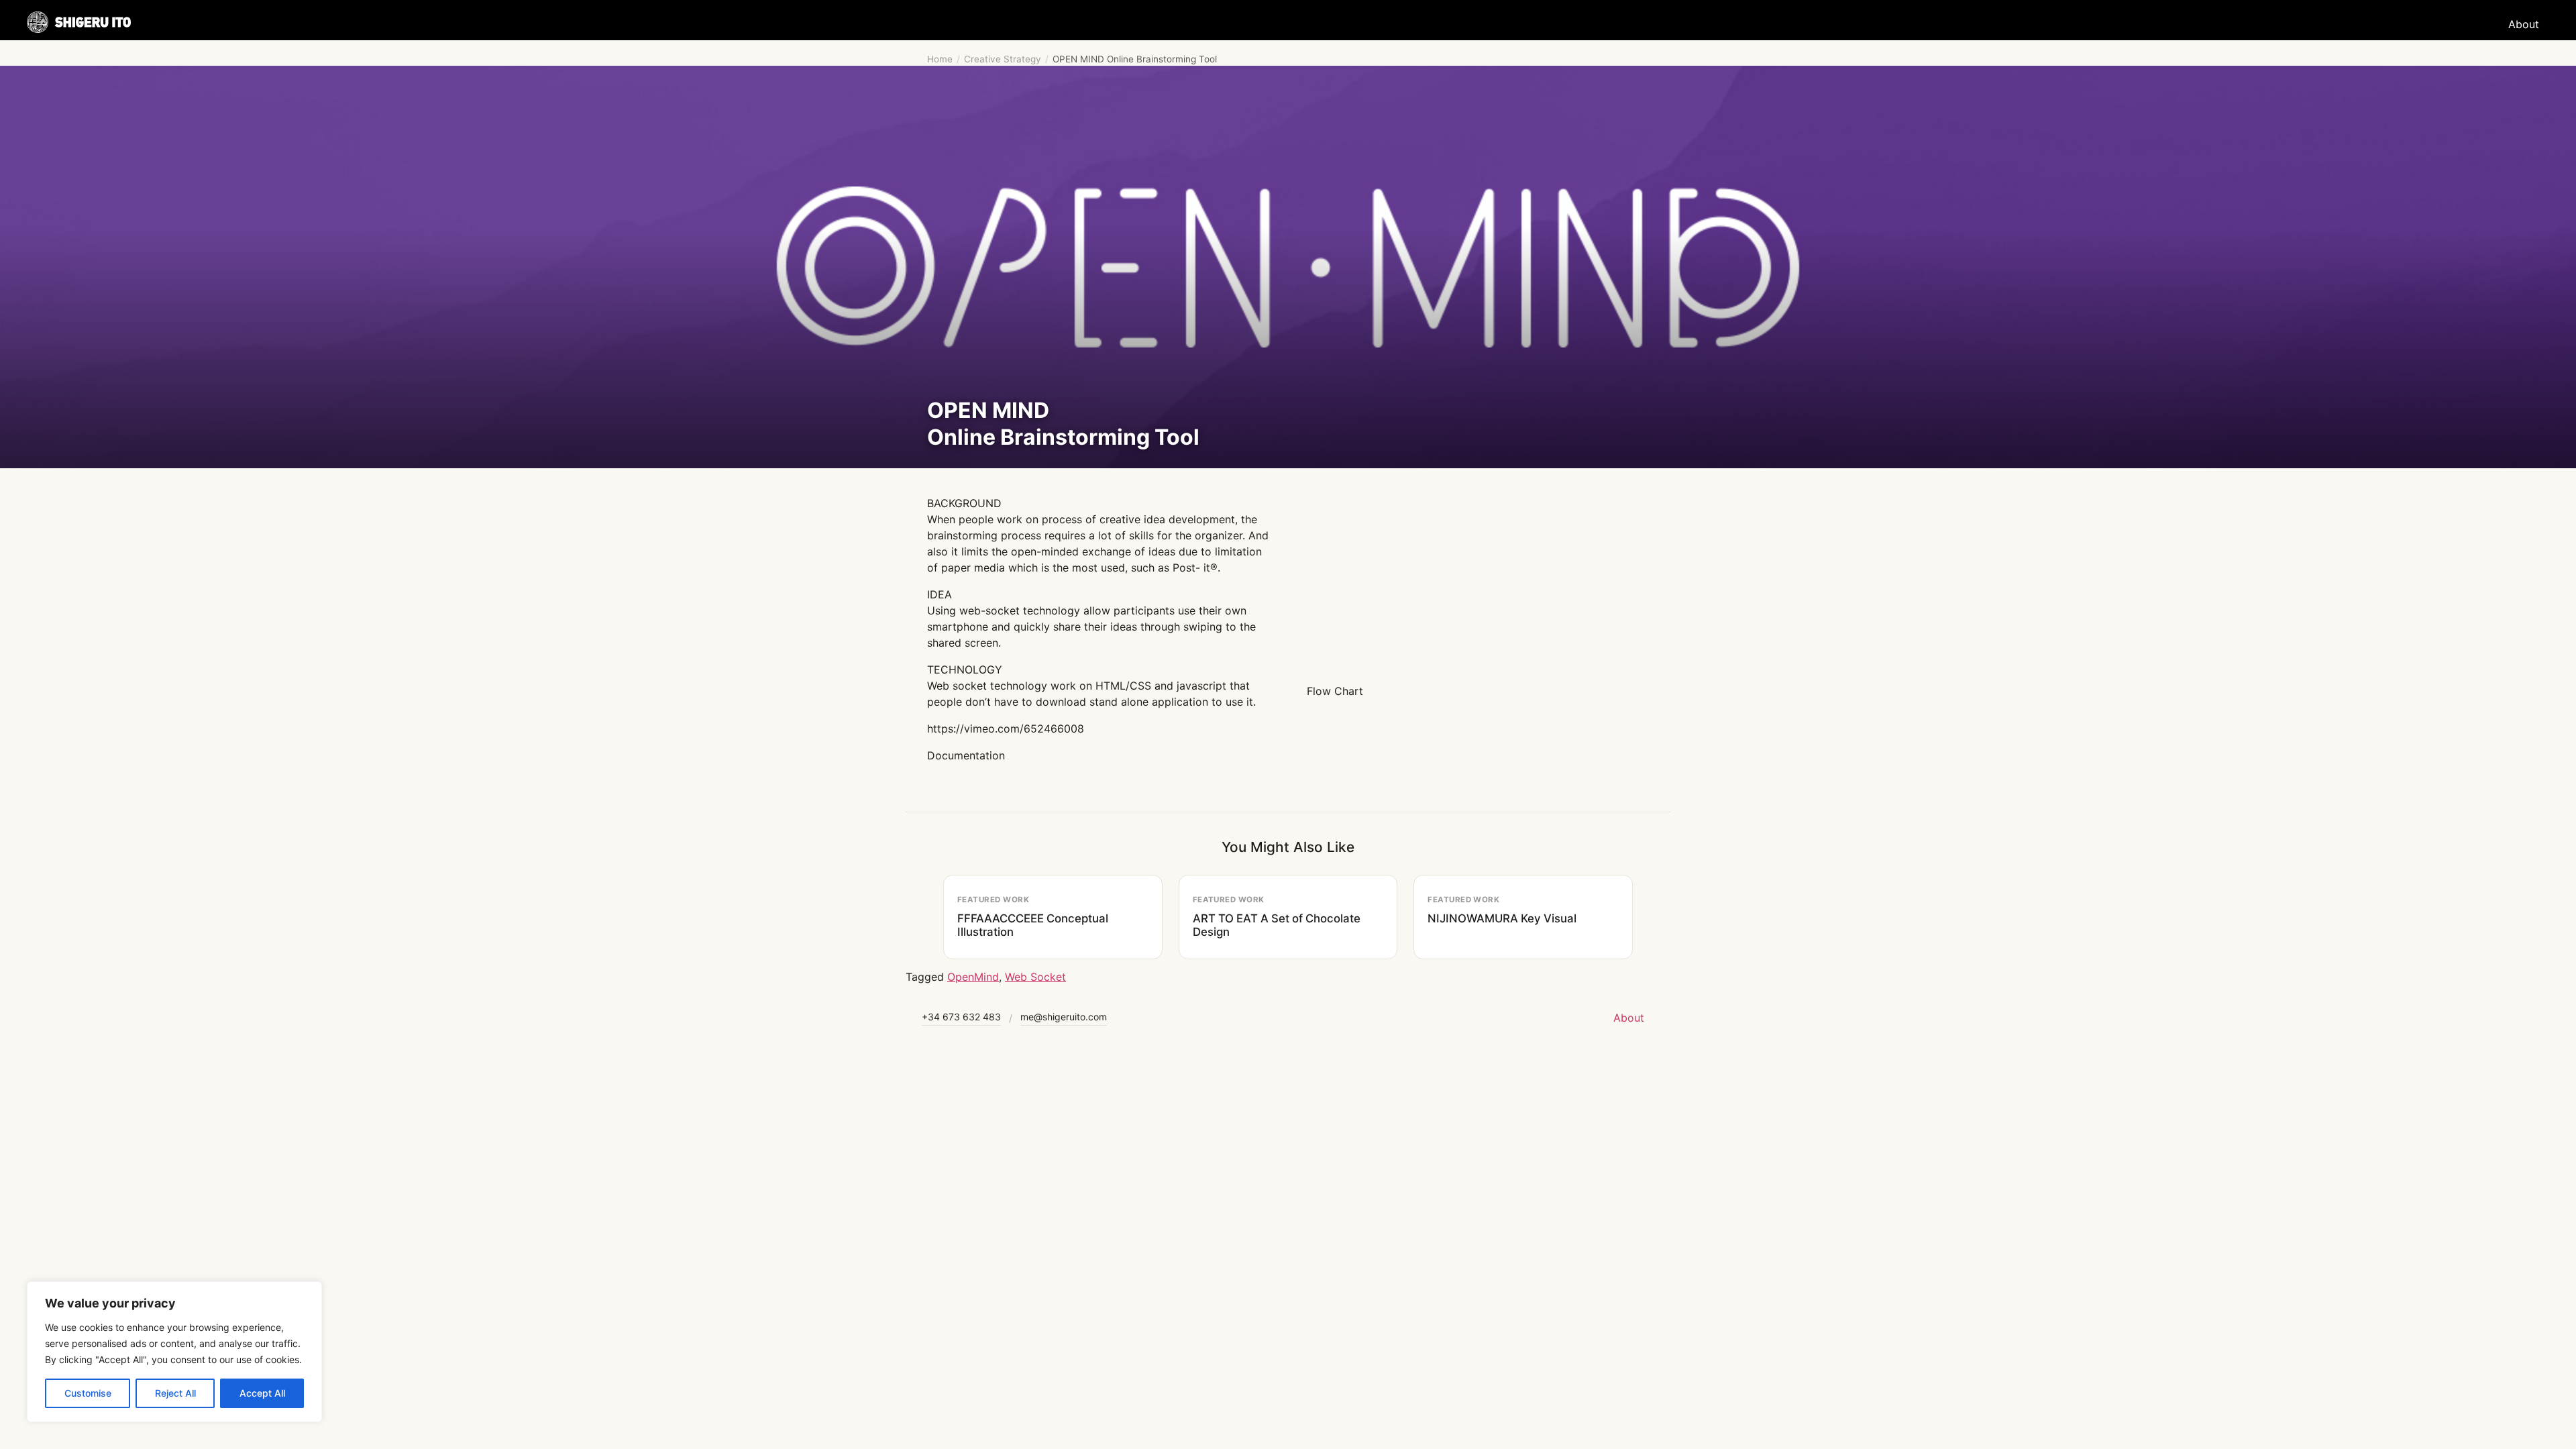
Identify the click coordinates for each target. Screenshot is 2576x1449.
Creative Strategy (1003, 59)
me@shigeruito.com (1064, 1017)
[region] (174, 1352)
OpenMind (973, 977)
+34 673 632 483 (961, 1017)
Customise (88, 1393)
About (2524, 24)
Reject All (175, 1393)
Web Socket (1035, 977)
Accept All (262, 1393)
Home (940, 59)
